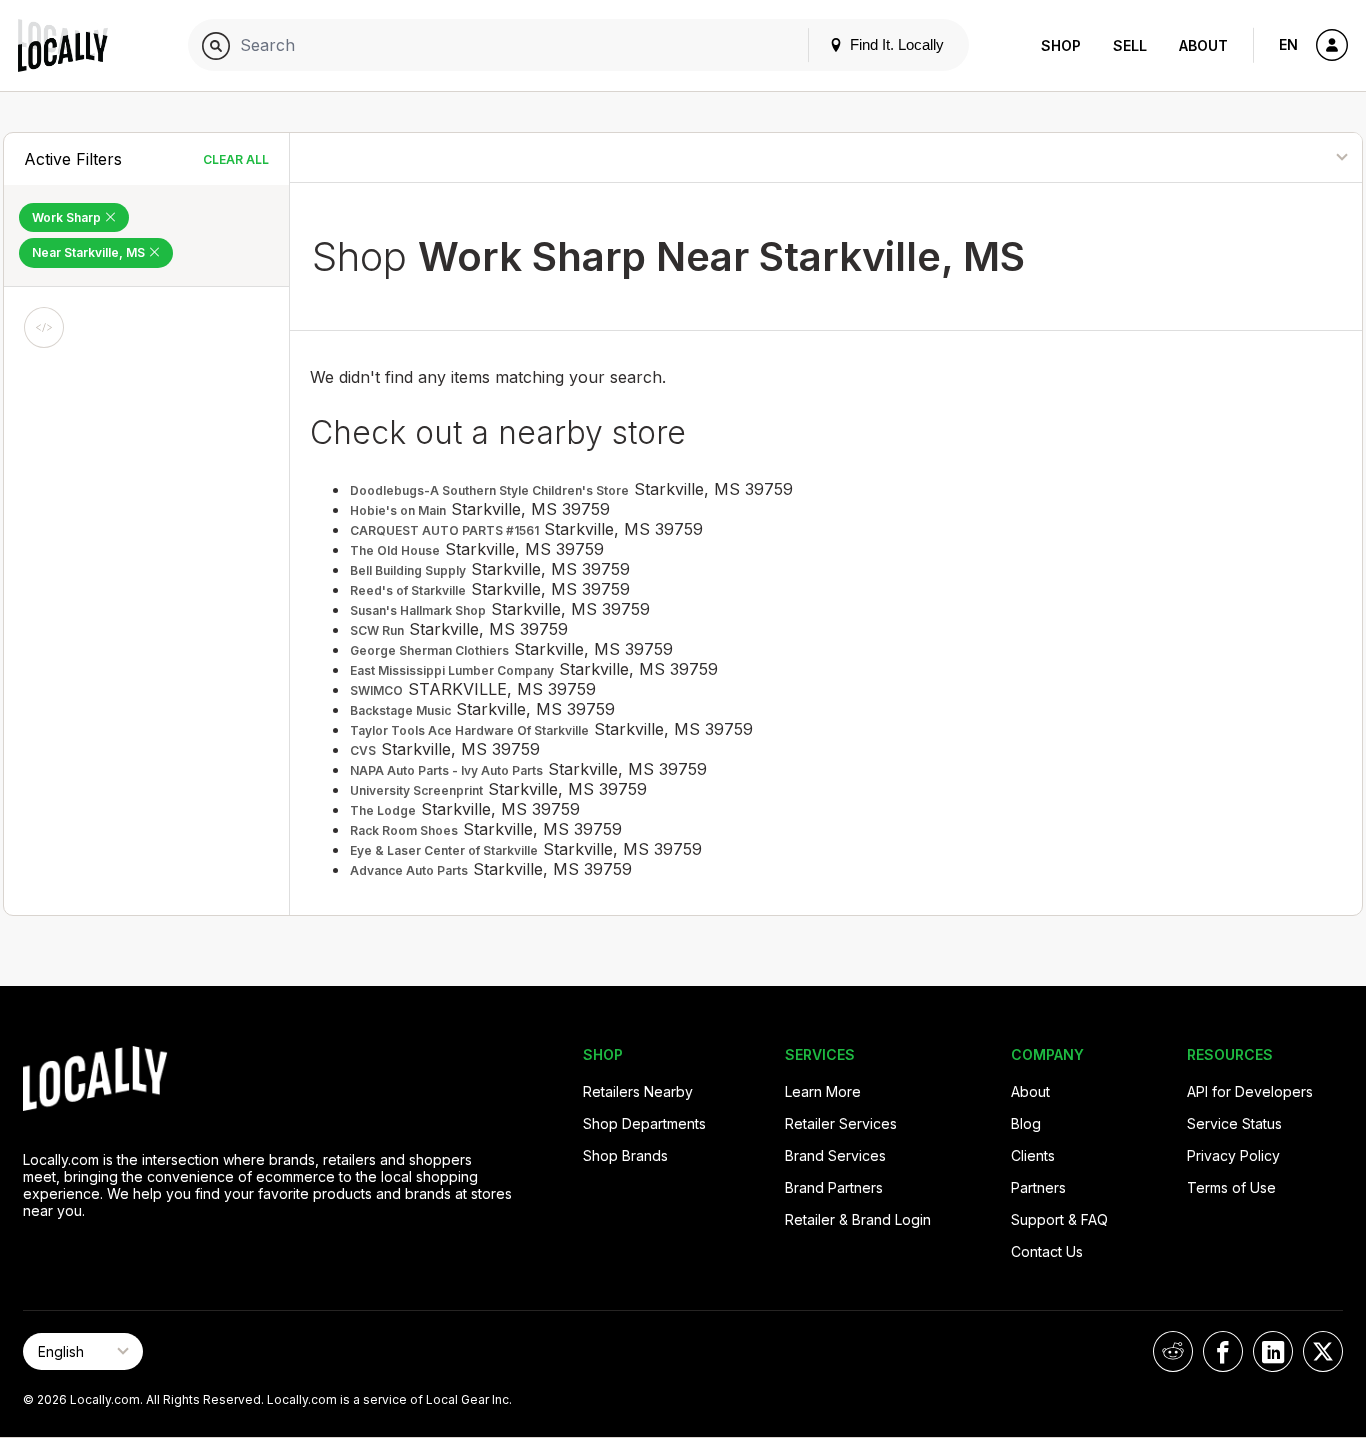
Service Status (1234, 1123)
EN (1288, 44)
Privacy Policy (1233, 1155)
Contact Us (1047, 1251)
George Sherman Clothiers (429, 650)
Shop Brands (625, 1155)
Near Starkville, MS (90, 252)
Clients (1033, 1155)
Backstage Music (400, 710)
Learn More (823, 1091)
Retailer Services (841, 1123)
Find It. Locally (895, 44)
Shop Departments (644, 1123)
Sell (1130, 45)
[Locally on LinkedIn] (1273, 1351)
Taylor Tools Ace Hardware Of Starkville (469, 730)
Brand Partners (834, 1187)
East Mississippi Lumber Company (452, 670)
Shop (1061, 45)
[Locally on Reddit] (1173, 1351)
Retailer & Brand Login (858, 1219)
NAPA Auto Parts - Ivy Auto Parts (446, 770)
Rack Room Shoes (404, 830)
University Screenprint (416, 790)
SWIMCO (376, 690)
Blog (1026, 1123)
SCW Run (377, 630)
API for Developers (1250, 1091)
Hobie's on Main (398, 510)
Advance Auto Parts (409, 870)
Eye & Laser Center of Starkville (444, 850)
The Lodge (383, 810)
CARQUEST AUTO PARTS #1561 (444, 530)
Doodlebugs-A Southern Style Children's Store (489, 490)
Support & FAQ (1059, 1219)
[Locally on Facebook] (1223, 1351)
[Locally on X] (1323, 1351)
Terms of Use (1231, 1187)
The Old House (395, 550)
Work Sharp (68, 217)
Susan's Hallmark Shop (418, 610)
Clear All (236, 159)
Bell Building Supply (408, 570)
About (1203, 45)
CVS (363, 750)
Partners (1038, 1187)
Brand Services (835, 1155)
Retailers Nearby (638, 1091)
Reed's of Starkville (408, 590)
